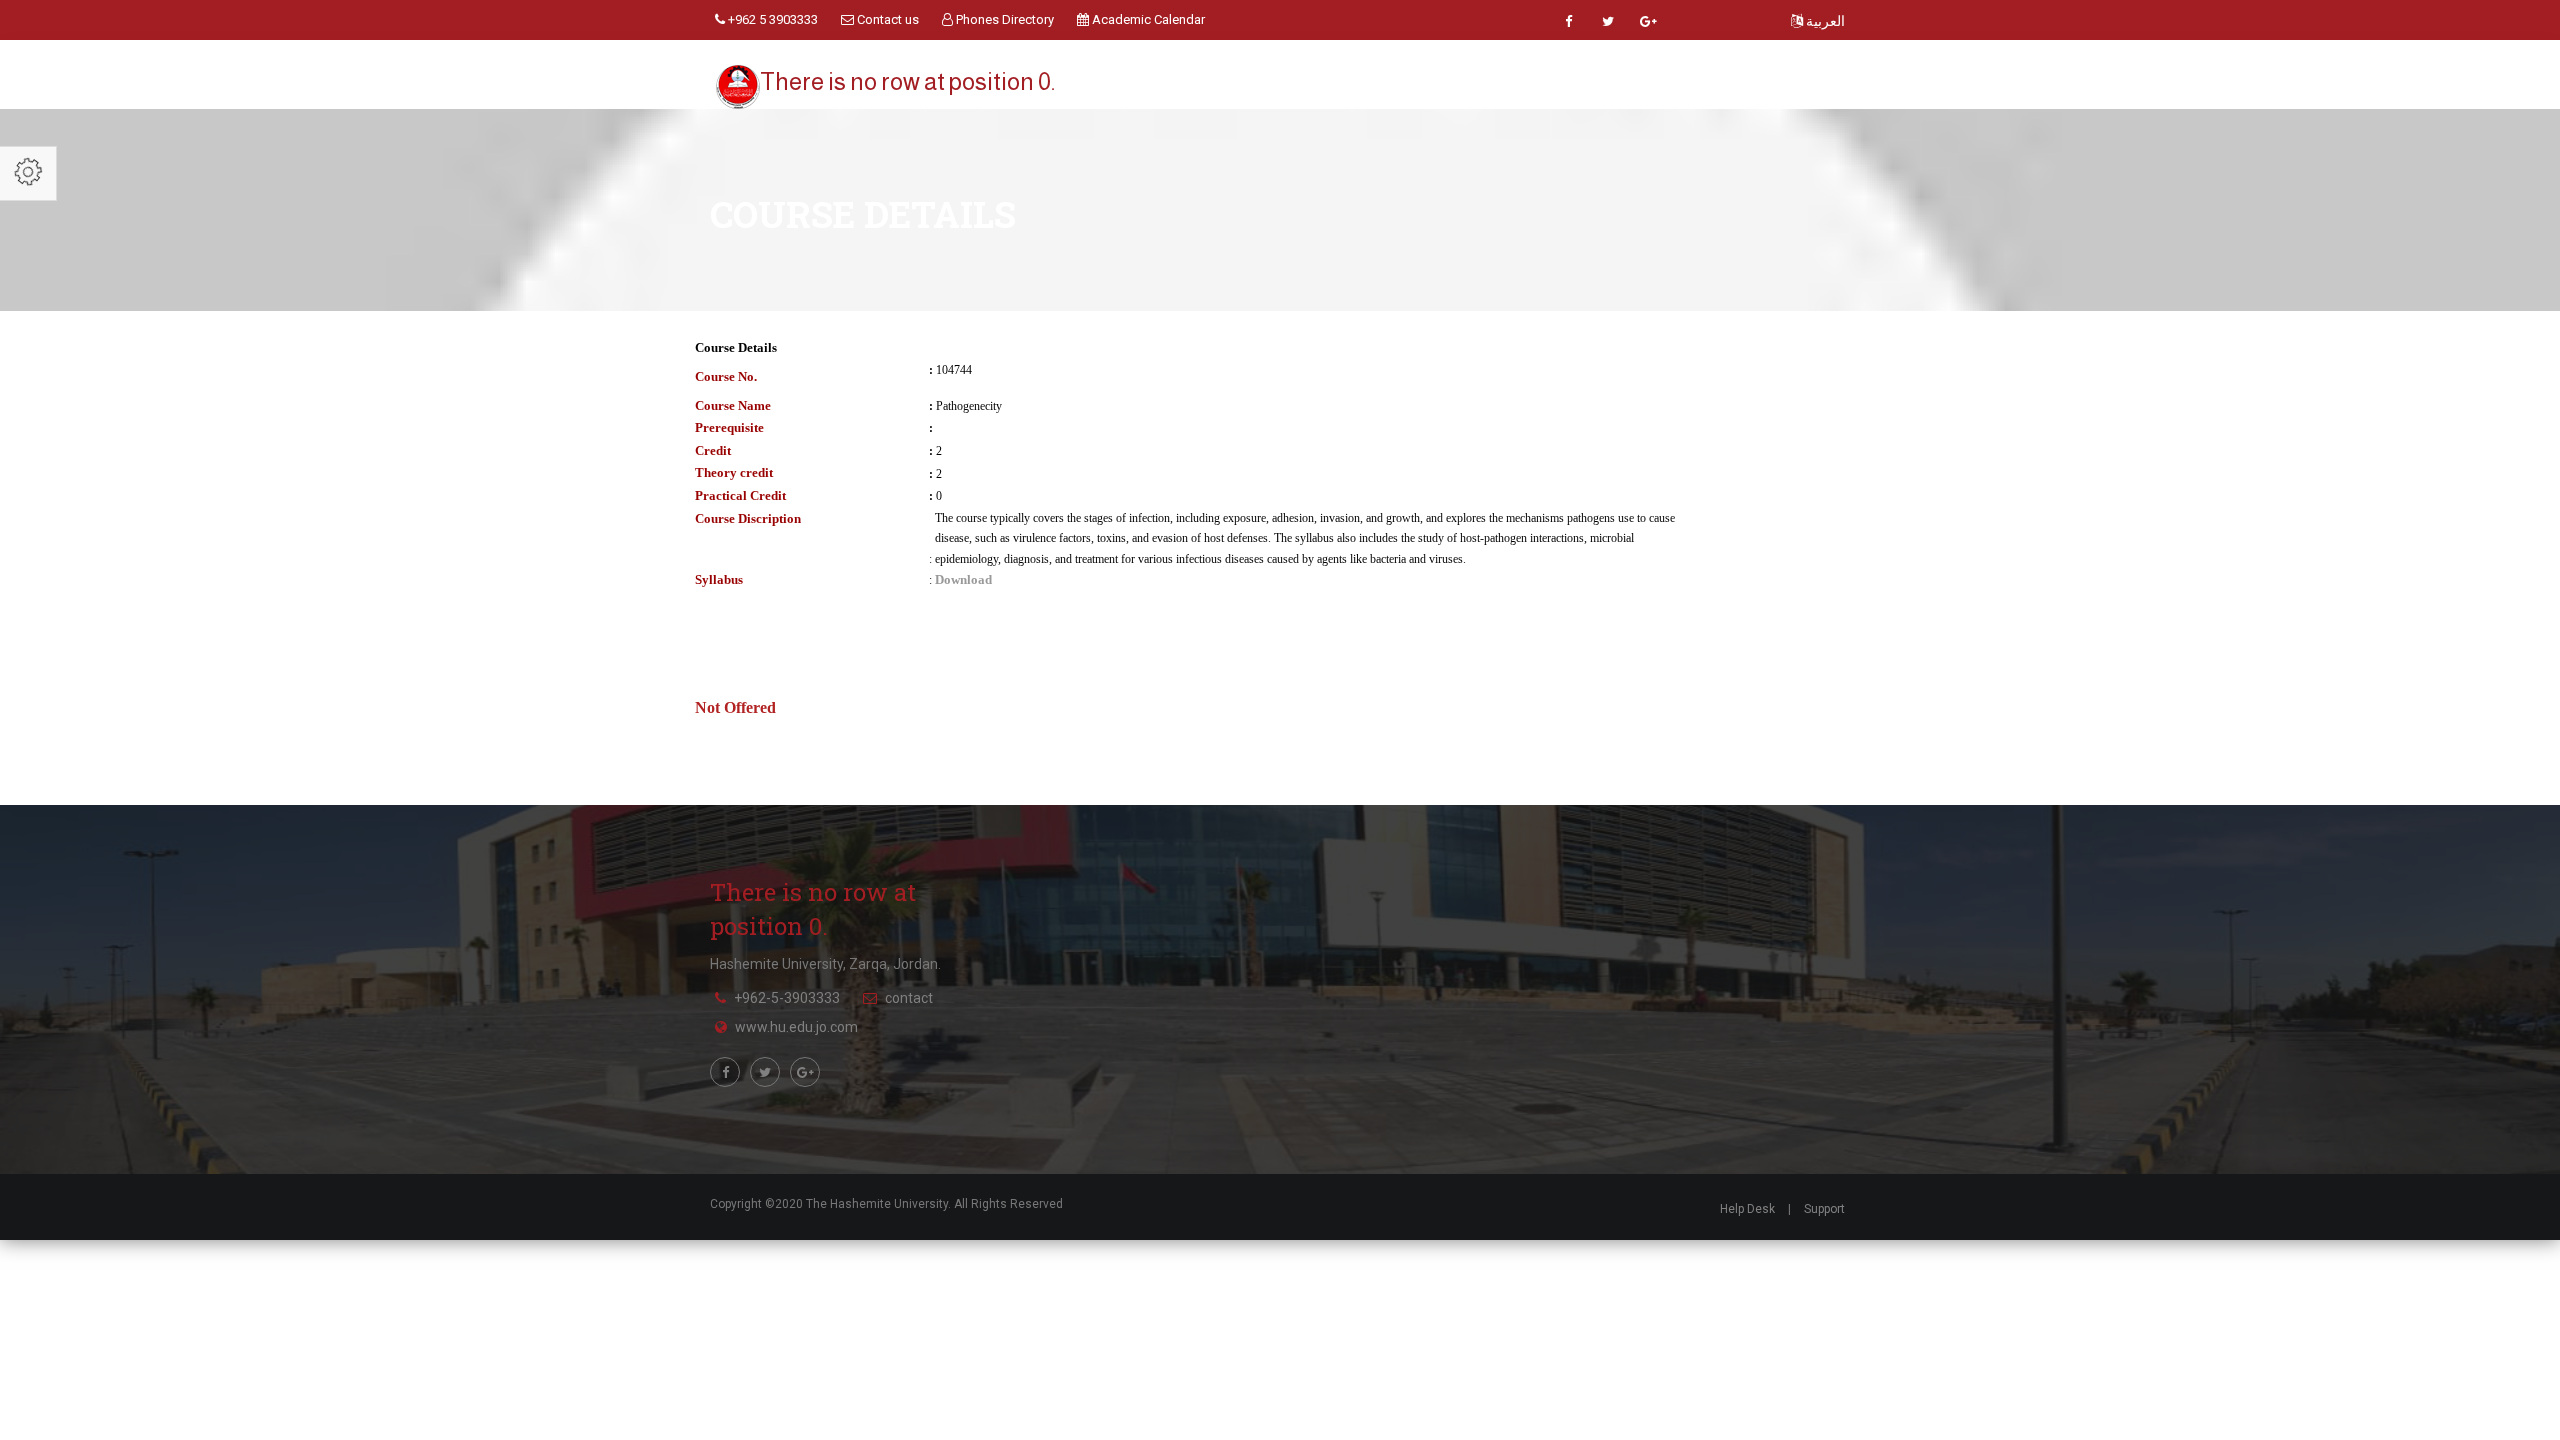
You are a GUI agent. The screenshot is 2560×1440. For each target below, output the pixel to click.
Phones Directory (1003, 19)
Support (1824, 1209)
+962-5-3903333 (787, 998)
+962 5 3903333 (771, 19)
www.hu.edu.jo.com (796, 1027)
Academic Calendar (1147, 19)
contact (909, 998)
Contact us (886, 19)
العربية (1824, 21)
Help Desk (1747, 1209)
